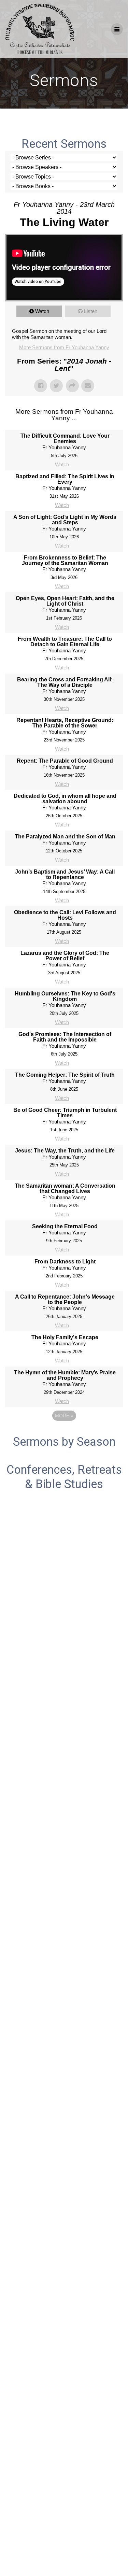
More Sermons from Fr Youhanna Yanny (64, 347)
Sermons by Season (64, 1442)
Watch (42, 311)
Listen (91, 311)
